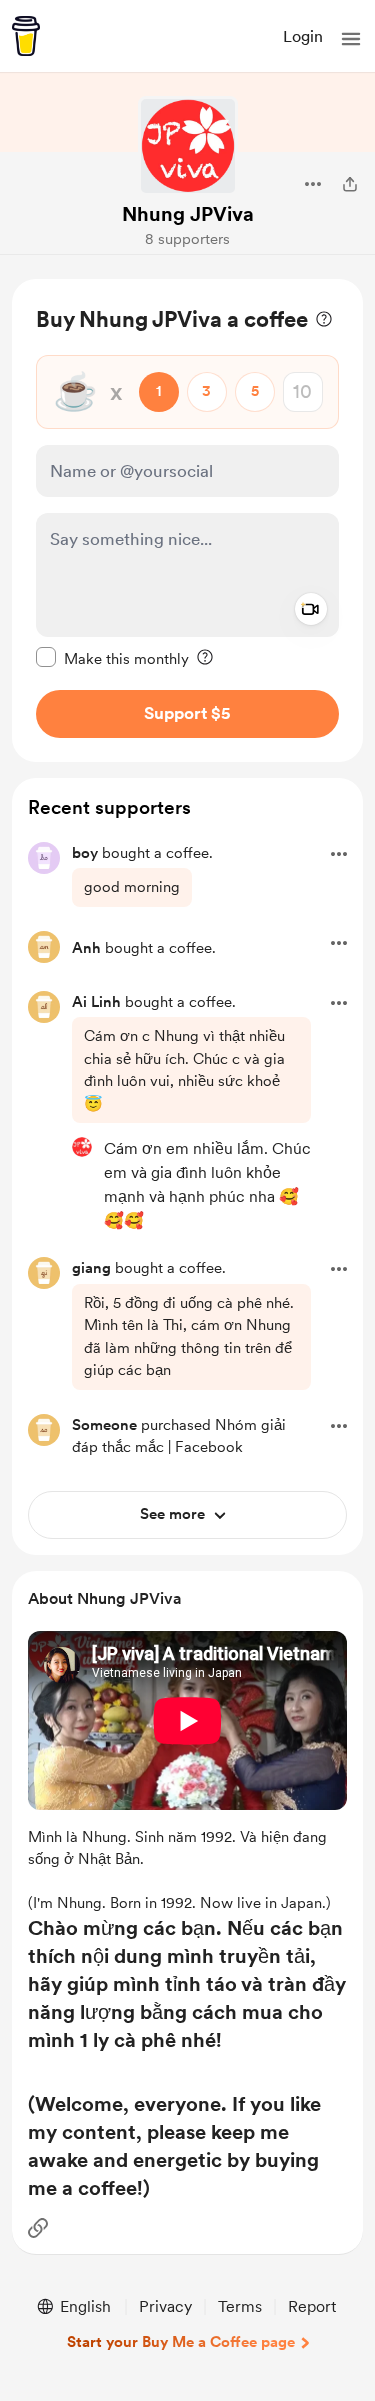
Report (312, 2306)
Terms (240, 2306)
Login (303, 36)
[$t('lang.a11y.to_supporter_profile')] (82, 1147)
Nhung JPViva (188, 214)
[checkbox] (112, 658)
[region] (187, 520)
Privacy (165, 2306)
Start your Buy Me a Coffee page (181, 2342)
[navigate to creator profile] (188, 146)
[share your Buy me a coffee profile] (350, 184)
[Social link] (38, 2228)
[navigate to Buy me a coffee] (26, 36)
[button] (351, 39)
